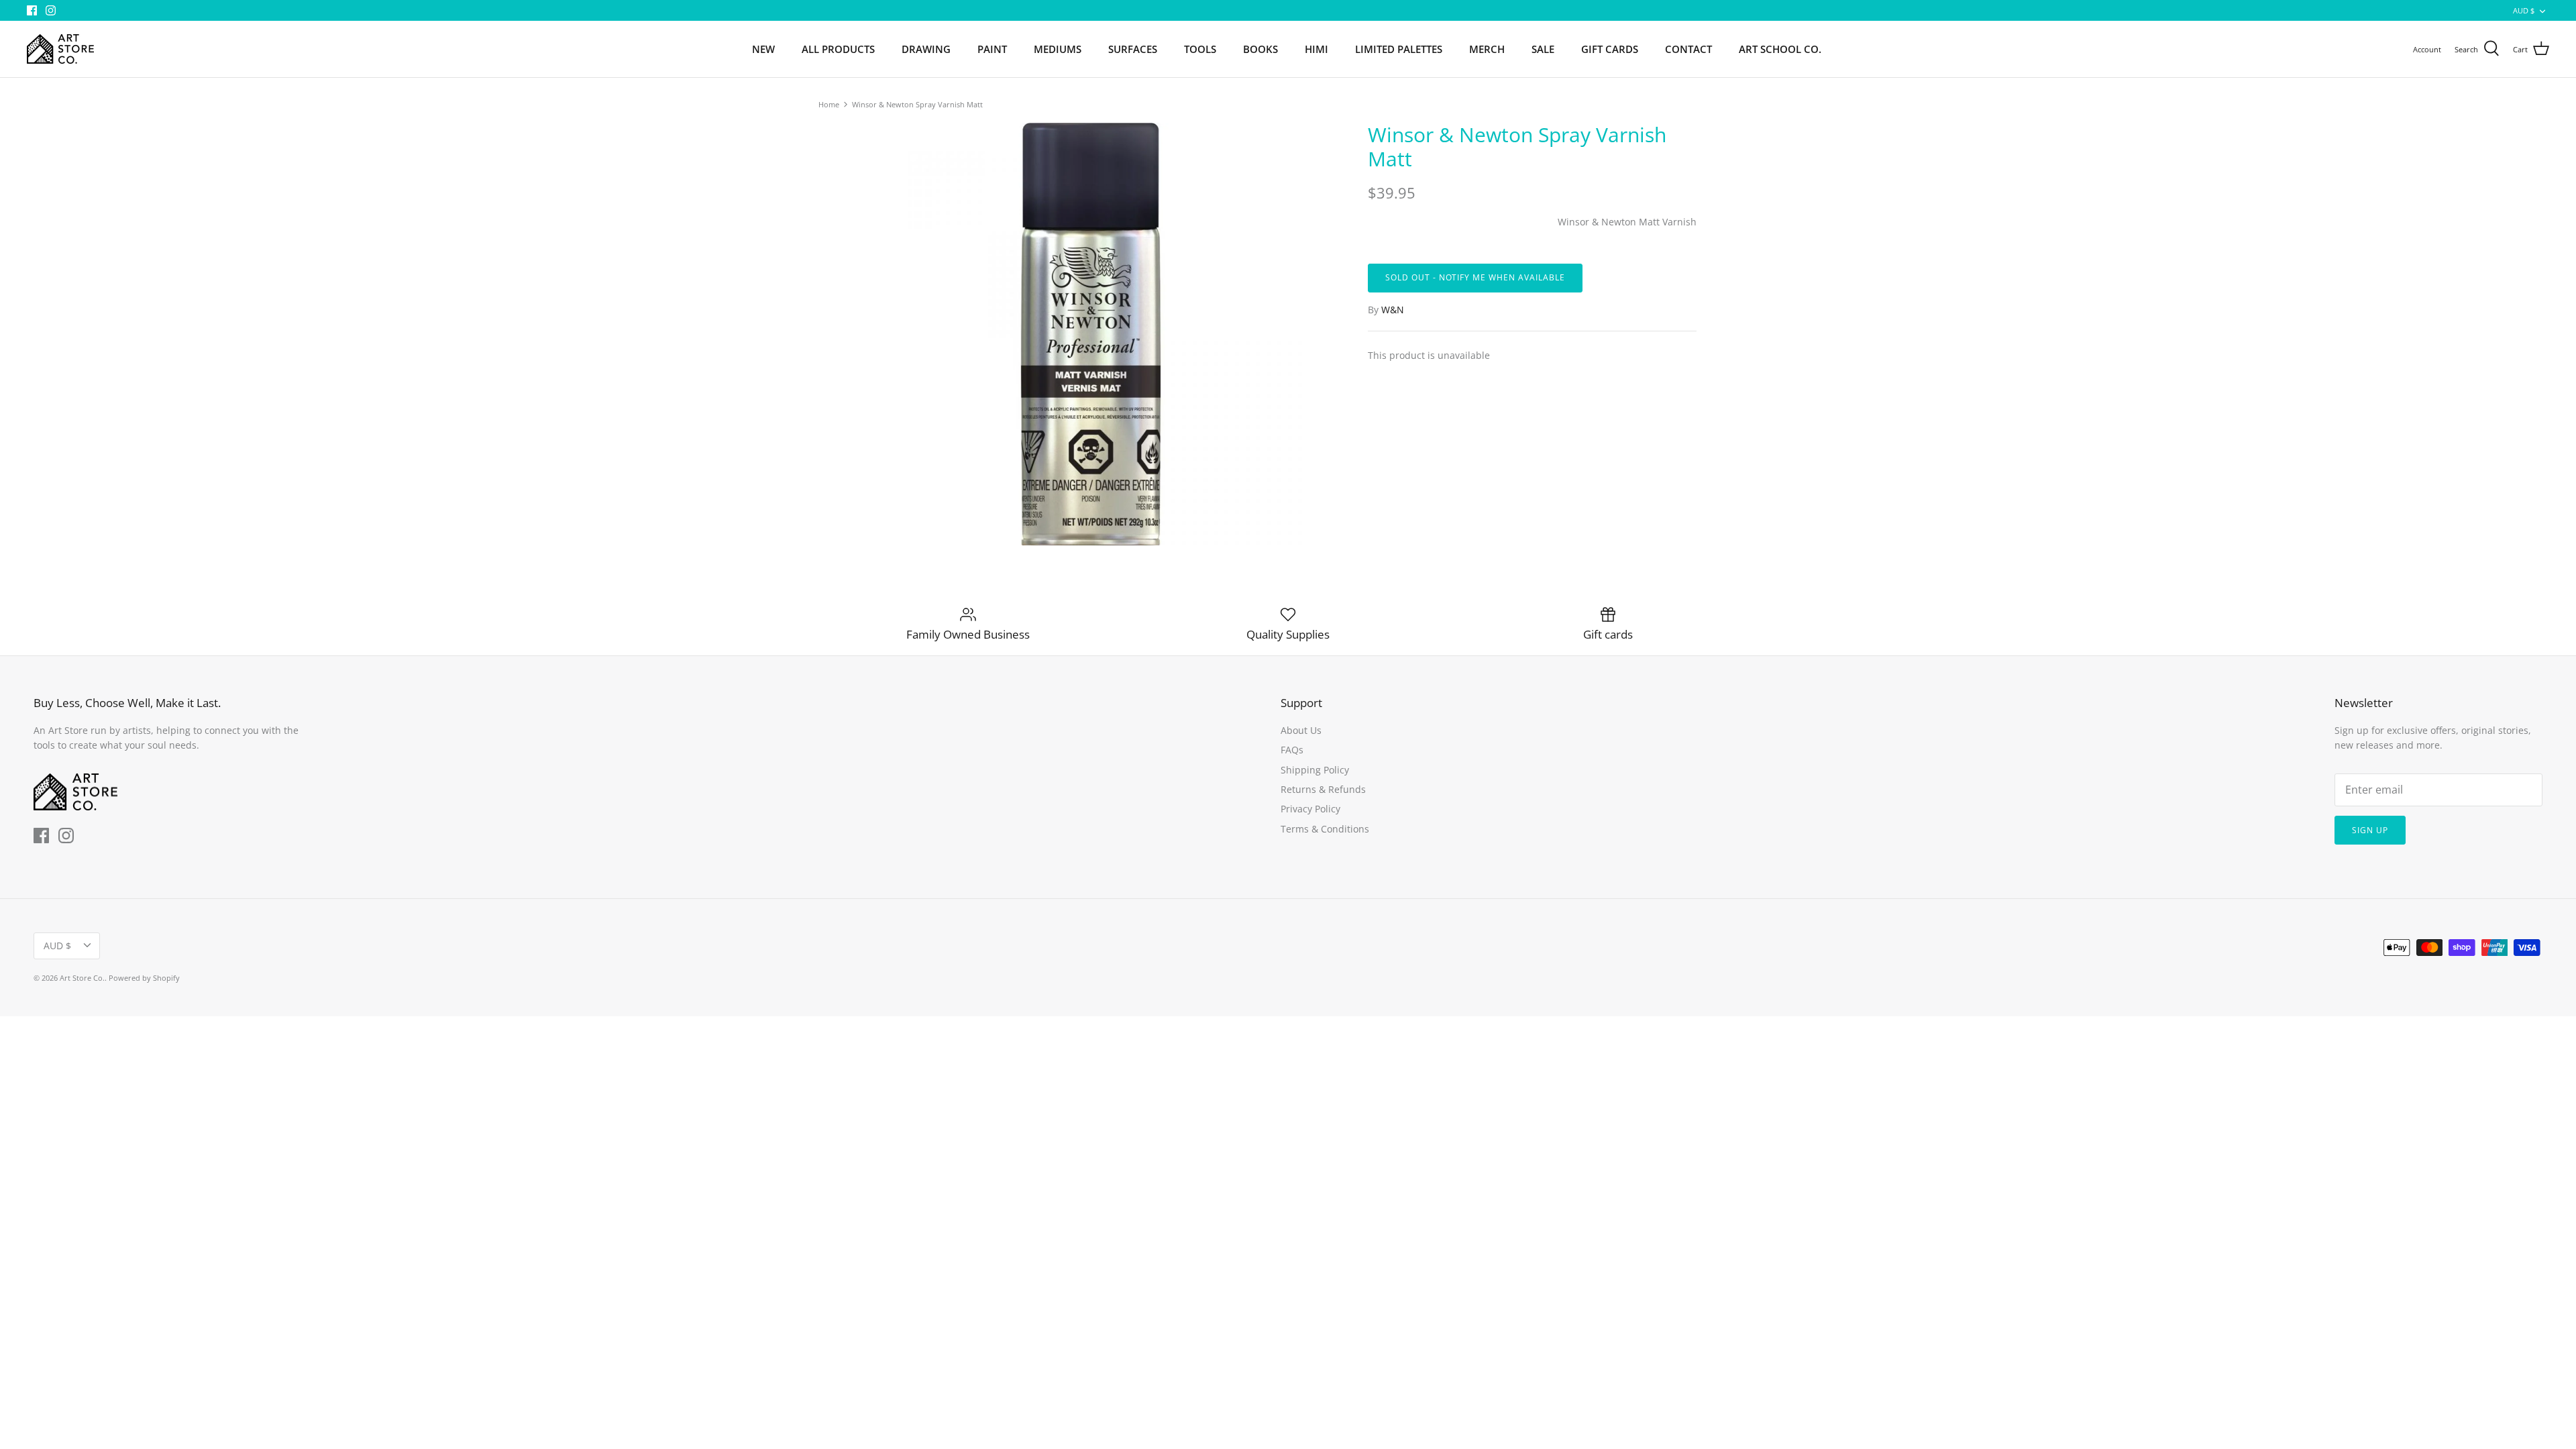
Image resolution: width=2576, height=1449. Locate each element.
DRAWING (926, 49)
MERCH (1487, 49)
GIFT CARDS (1610, 49)
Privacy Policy (1310, 809)
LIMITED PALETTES (1399, 49)
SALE (1543, 49)
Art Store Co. (82, 978)
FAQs (1292, 750)
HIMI (1317, 49)
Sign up (2370, 830)
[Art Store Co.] (60, 49)
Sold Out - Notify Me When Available (1475, 277)
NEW (763, 49)
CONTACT (1688, 49)
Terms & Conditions (1325, 829)
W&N (1393, 310)
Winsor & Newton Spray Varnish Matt (917, 104)
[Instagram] (51, 10)
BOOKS (1260, 49)
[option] (1091, 334)
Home (829, 104)
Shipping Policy (1315, 770)
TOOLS (1200, 49)
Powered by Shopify (144, 978)
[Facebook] (32, 10)
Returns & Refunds (1323, 789)
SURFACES (1133, 49)
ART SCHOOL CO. (1780, 49)
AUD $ (2524, 10)
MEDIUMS (1058, 49)
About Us (1301, 730)
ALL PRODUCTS (838, 49)
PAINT (992, 49)
